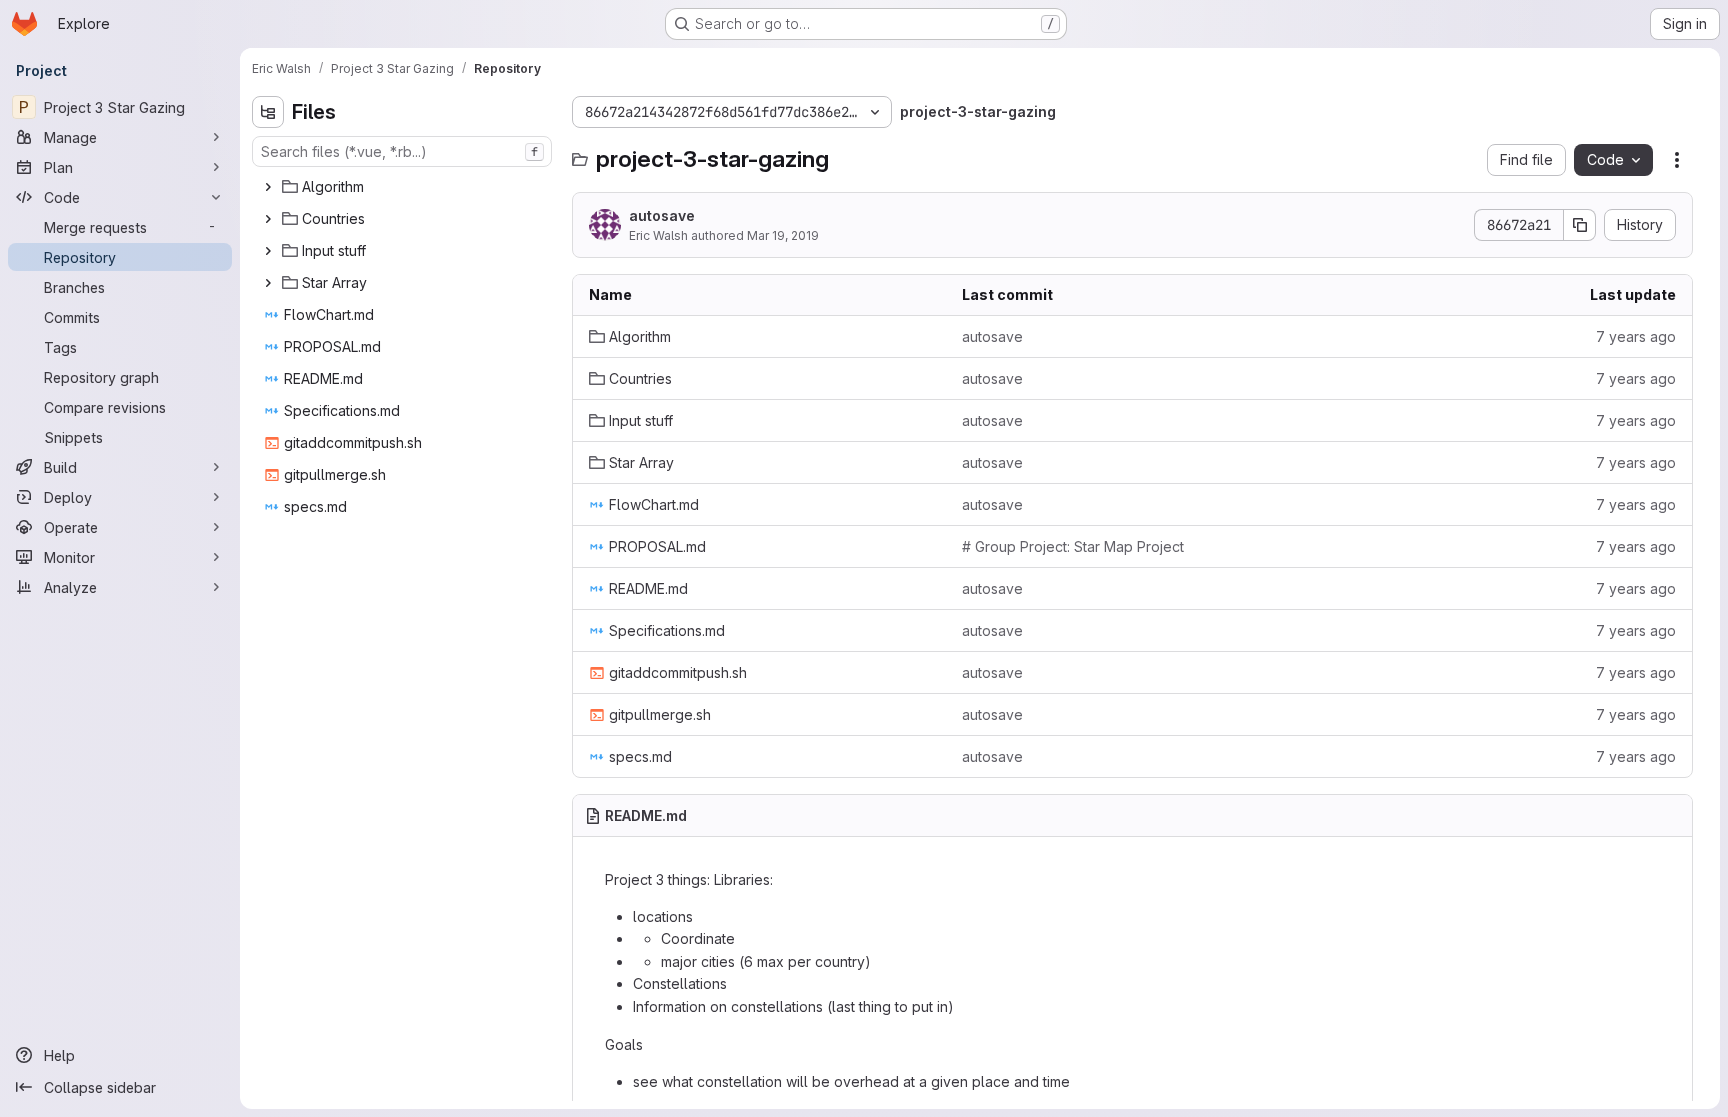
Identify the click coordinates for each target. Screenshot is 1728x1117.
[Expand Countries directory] (268, 219)
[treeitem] (404, 187)
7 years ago (1636, 336)
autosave (662, 215)
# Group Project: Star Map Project (1073, 546)
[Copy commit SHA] (1580, 225)
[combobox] (402, 151)
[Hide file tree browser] (268, 112)
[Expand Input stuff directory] (268, 251)
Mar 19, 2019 (783, 235)
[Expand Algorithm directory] (268, 187)
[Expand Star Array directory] (268, 283)
